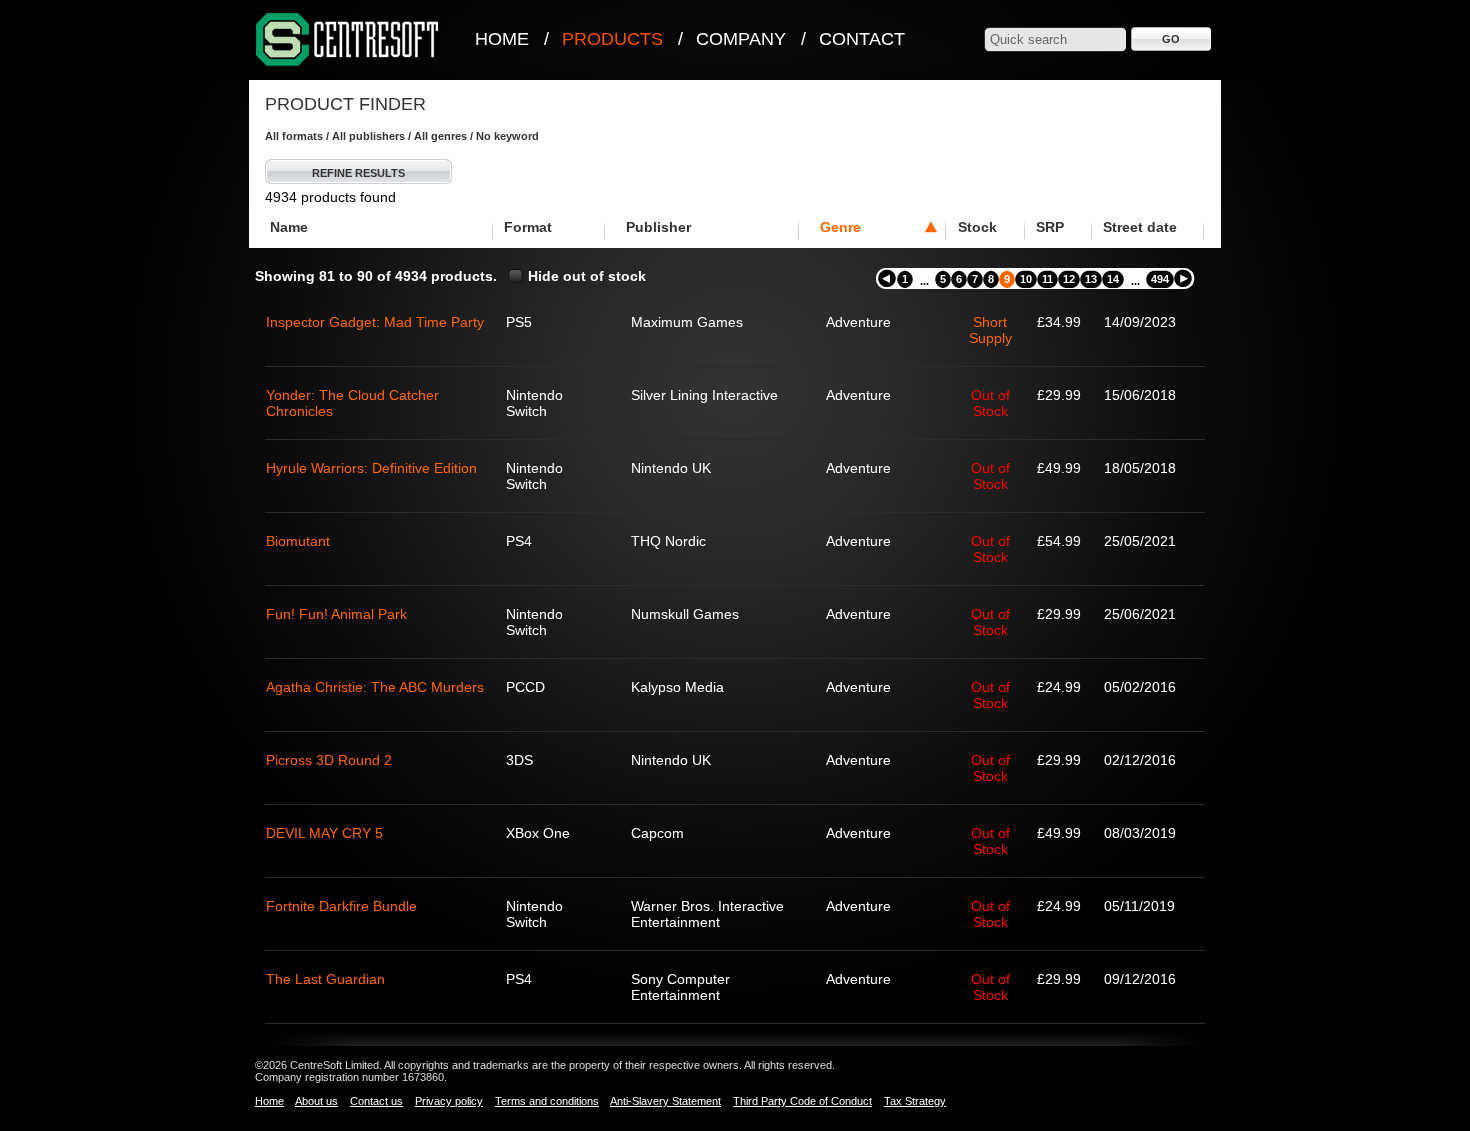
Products (612, 39)
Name (289, 227)
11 (1047, 279)
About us (316, 1101)
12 (1069, 279)
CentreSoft (348, 40)
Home (502, 39)
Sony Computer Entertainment (680, 987)
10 (1026, 279)
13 (1091, 279)
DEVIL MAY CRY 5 (324, 833)
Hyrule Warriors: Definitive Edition (371, 468)
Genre (840, 227)
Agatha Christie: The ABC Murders (375, 687)
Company (741, 39)
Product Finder (345, 104)
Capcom (657, 833)
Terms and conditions (547, 1101)
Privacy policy (449, 1101)
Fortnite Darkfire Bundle (341, 906)
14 (1113, 279)
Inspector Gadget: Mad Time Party (375, 322)
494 (1160, 279)
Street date (1140, 227)
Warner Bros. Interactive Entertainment (707, 914)
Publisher (658, 227)
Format (528, 227)
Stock (977, 227)
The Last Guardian (325, 979)
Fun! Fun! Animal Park (336, 614)
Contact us (376, 1101)
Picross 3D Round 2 (329, 760)
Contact (862, 39)
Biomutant (298, 541)
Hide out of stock (587, 276)
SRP (1050, 227)
